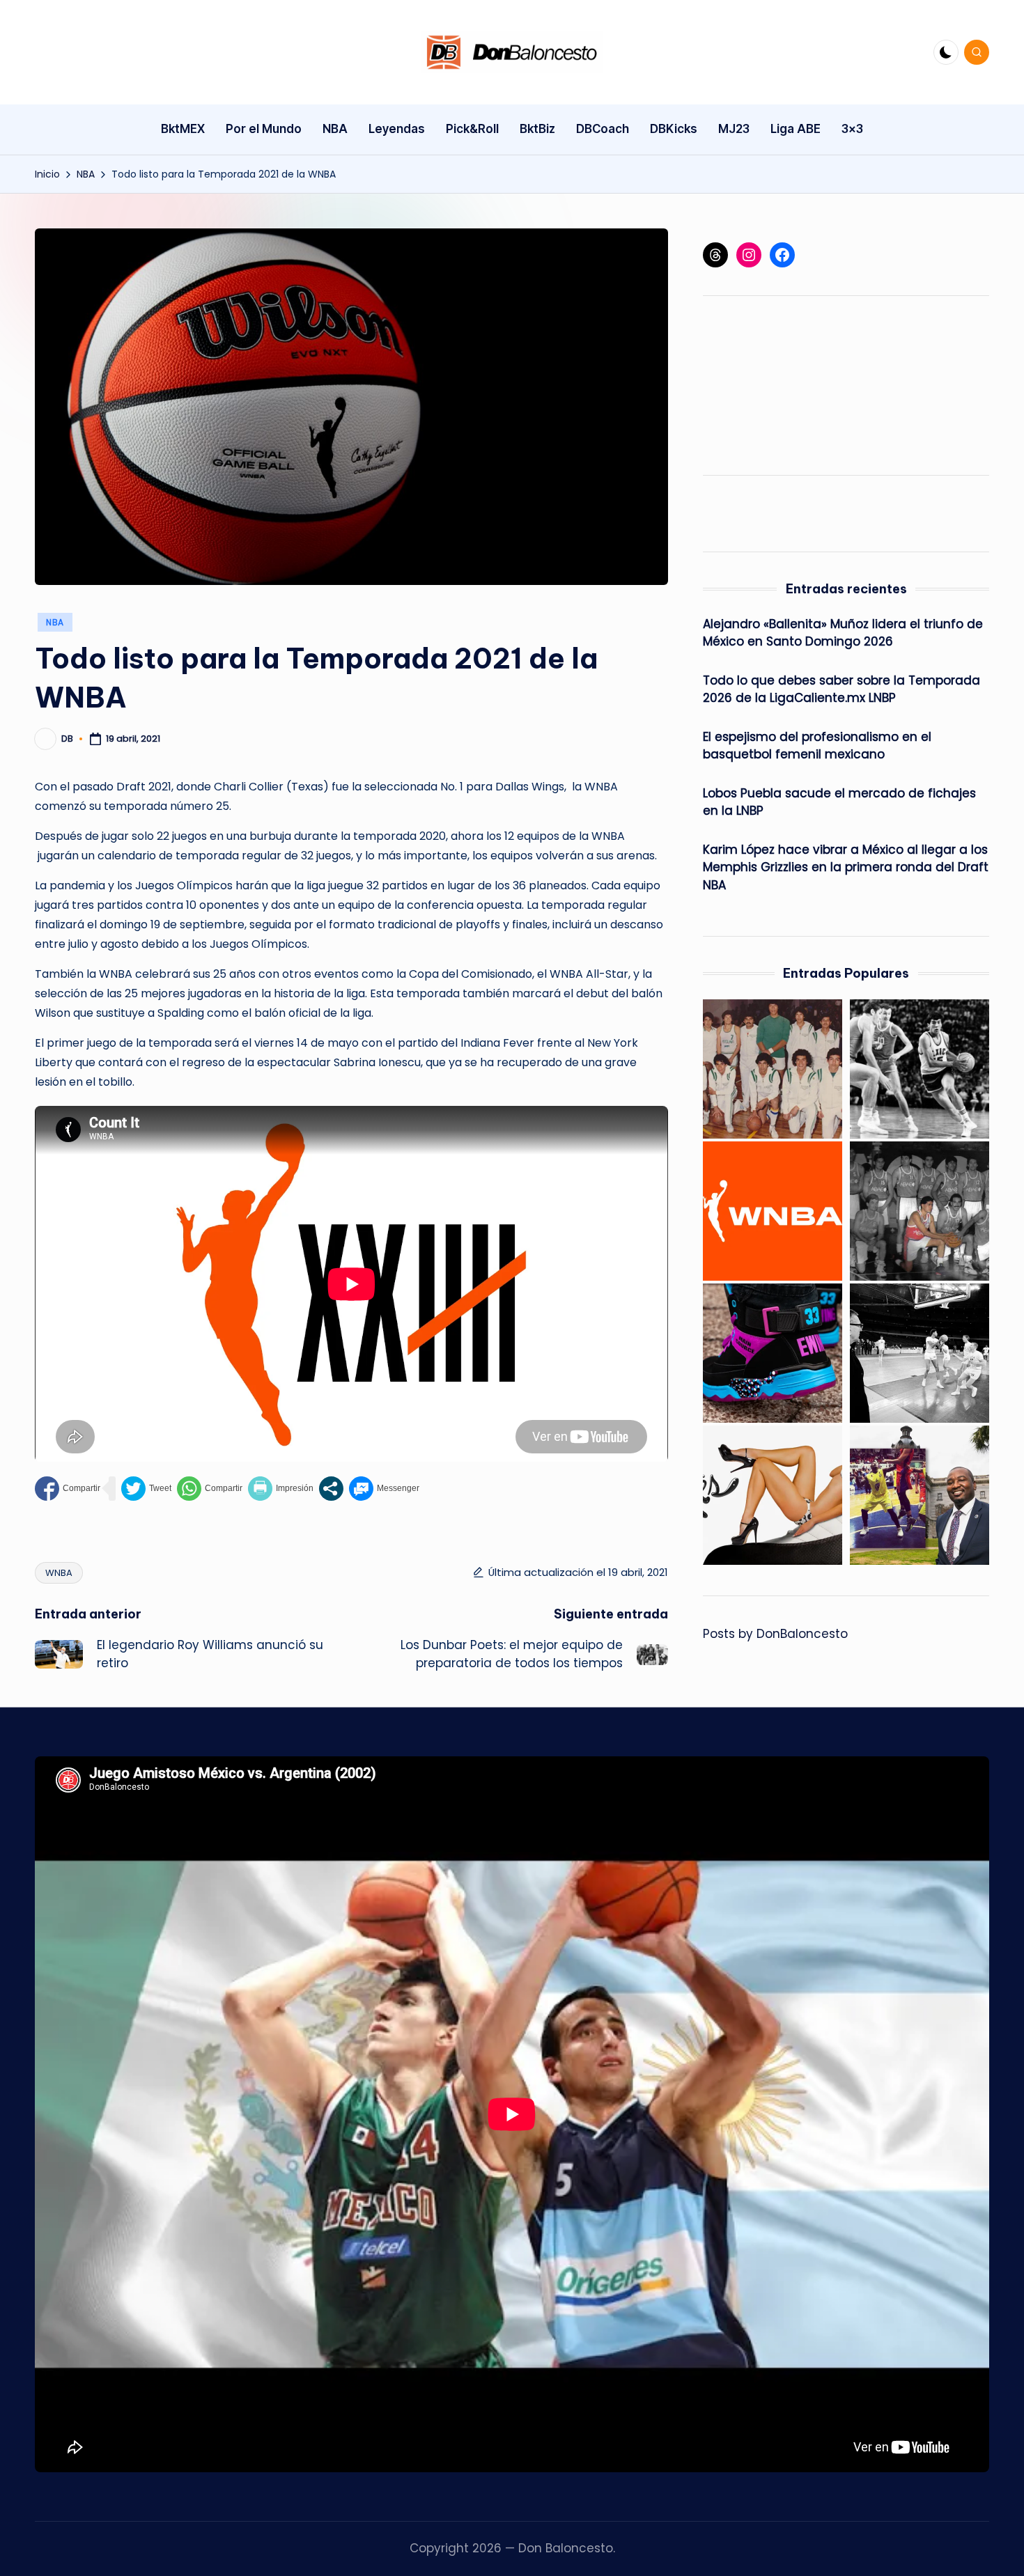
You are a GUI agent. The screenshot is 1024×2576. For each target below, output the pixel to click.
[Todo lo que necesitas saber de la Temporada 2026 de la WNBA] (773, 1211)
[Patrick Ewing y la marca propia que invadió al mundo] (773, 1353)
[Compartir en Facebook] (68, 1489)
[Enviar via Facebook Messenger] (384, 1489)
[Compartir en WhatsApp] (210, 1489)
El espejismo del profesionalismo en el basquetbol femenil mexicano (817, 746)
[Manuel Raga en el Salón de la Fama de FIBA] (920, 1069)
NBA (55, 622)
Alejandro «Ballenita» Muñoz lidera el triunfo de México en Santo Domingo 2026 (843, 633)
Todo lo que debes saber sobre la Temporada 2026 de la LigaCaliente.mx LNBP (841, 689)
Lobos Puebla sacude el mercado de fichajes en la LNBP (839, 802)
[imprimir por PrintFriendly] (281, 1489)
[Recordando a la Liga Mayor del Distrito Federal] (773, 1069)
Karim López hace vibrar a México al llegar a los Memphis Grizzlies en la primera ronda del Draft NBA (846, 867)
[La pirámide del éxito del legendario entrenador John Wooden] (920, 1353)
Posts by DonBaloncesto (775, 1634)
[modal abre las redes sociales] (331, 1489)
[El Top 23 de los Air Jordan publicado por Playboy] (773, 1495)
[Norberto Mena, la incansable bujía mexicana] (920, 1211)
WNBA (59, 1573)
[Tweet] (146, 1489)
